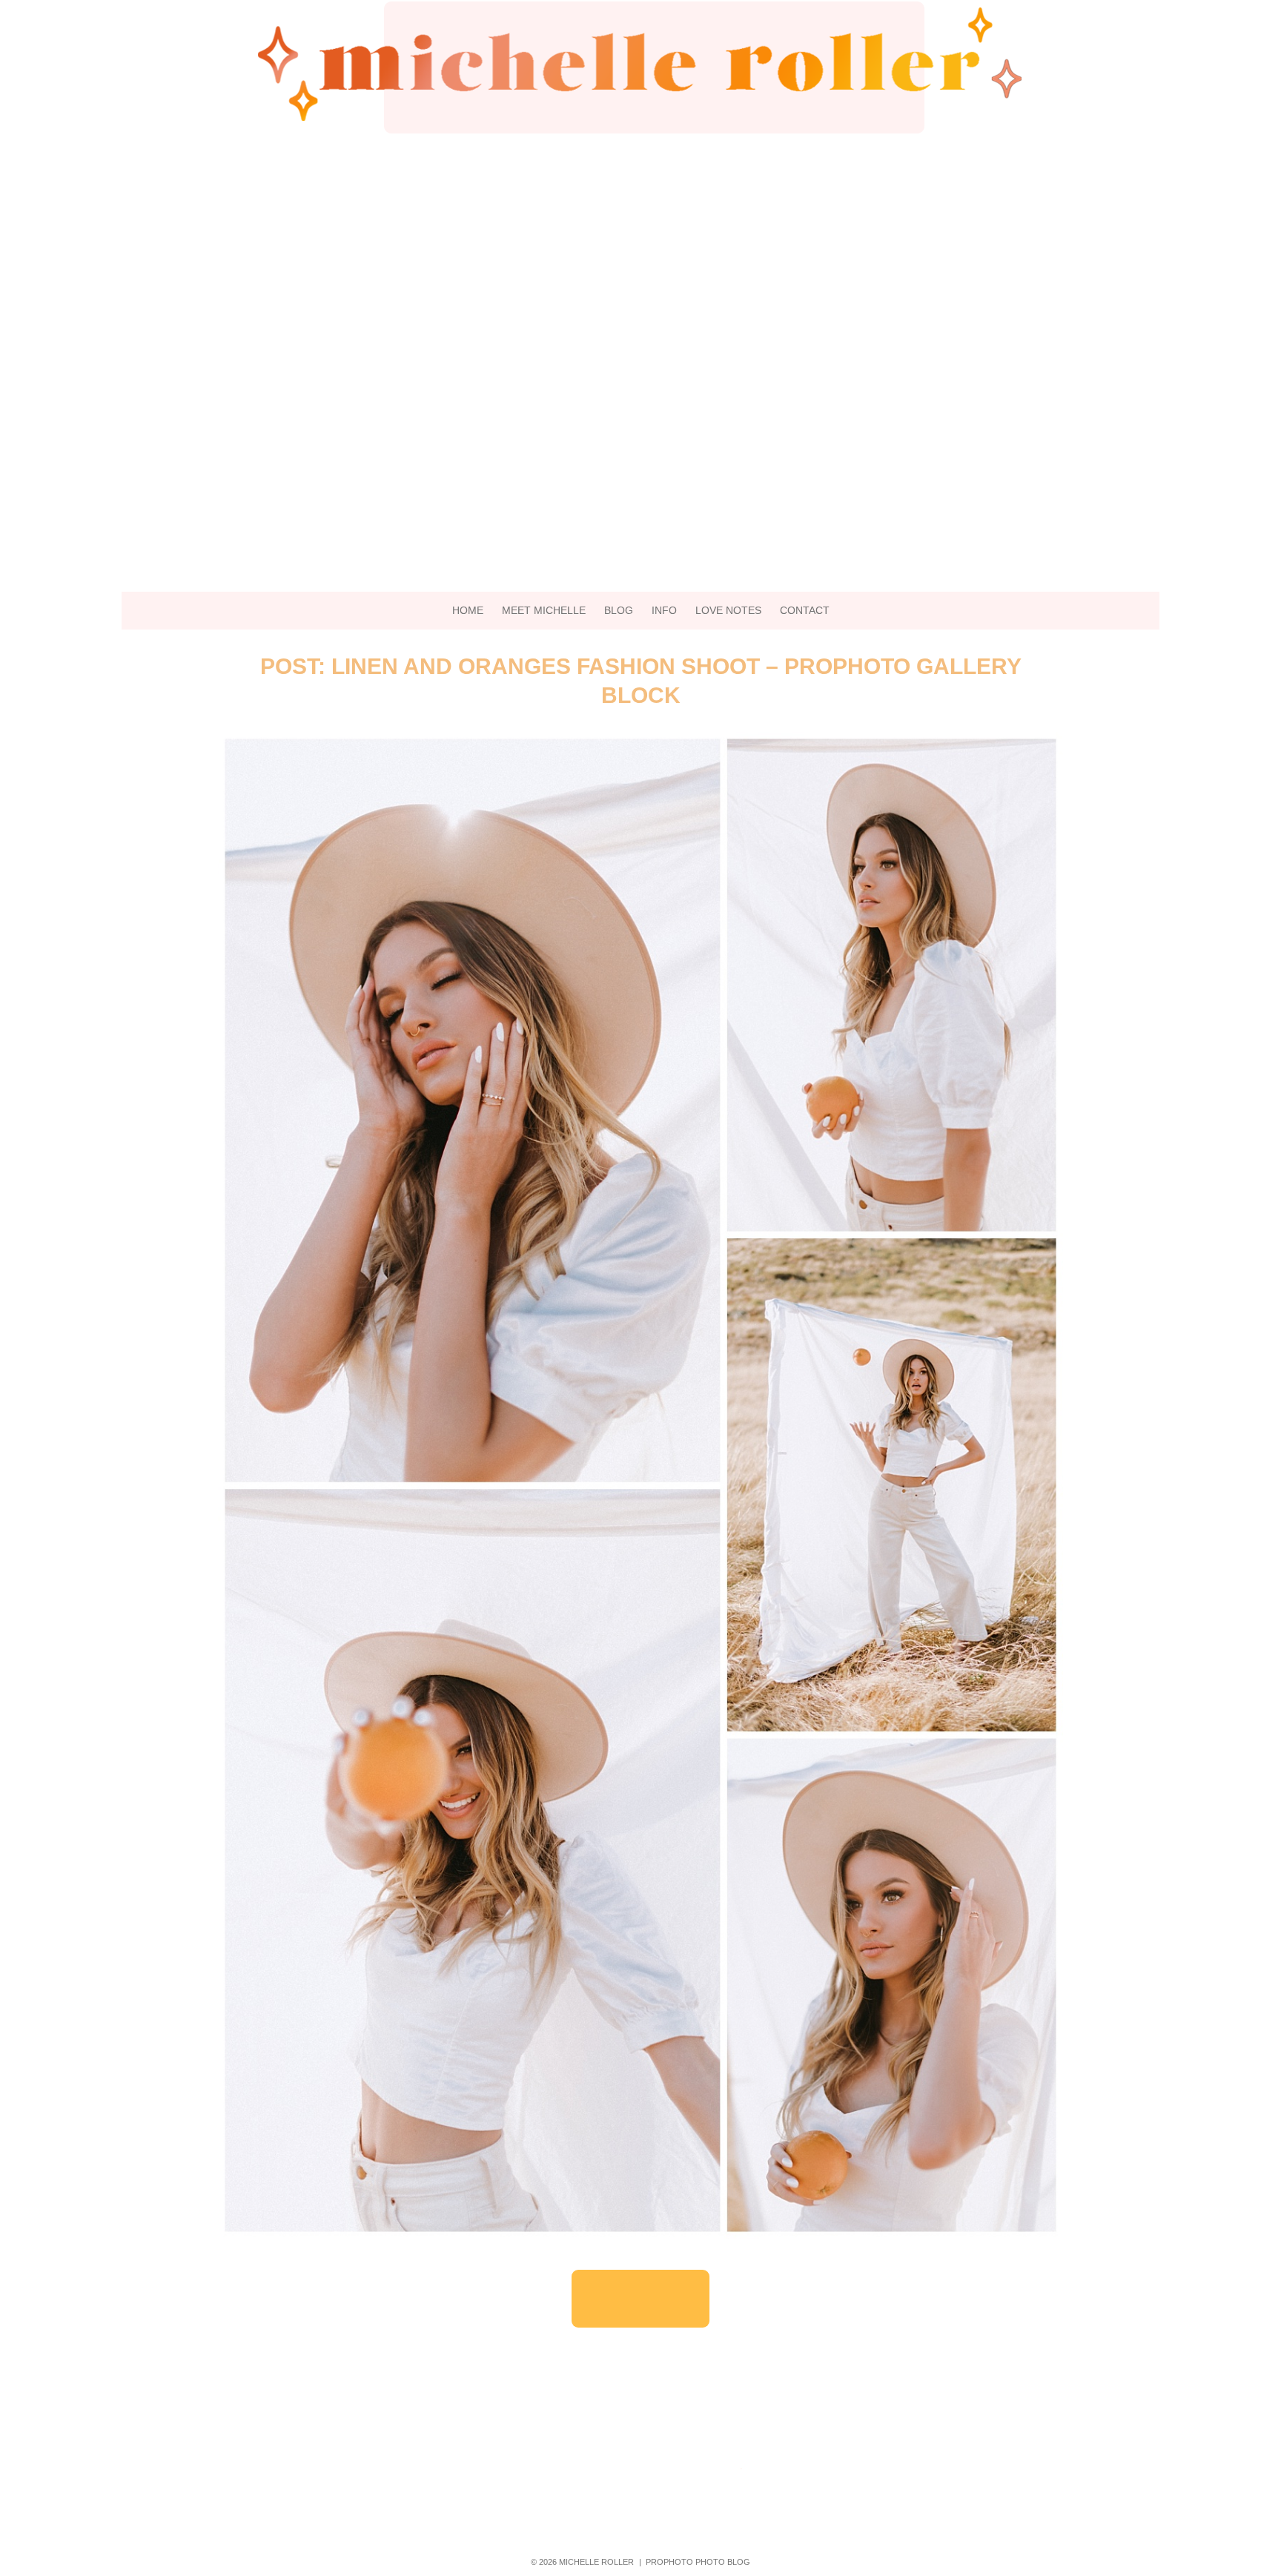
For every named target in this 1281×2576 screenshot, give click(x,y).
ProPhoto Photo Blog (698, 2562)
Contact (805, 610)
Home (468, 610)
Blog (619, 610)
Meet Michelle (544, 610)
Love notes (728, 610)
